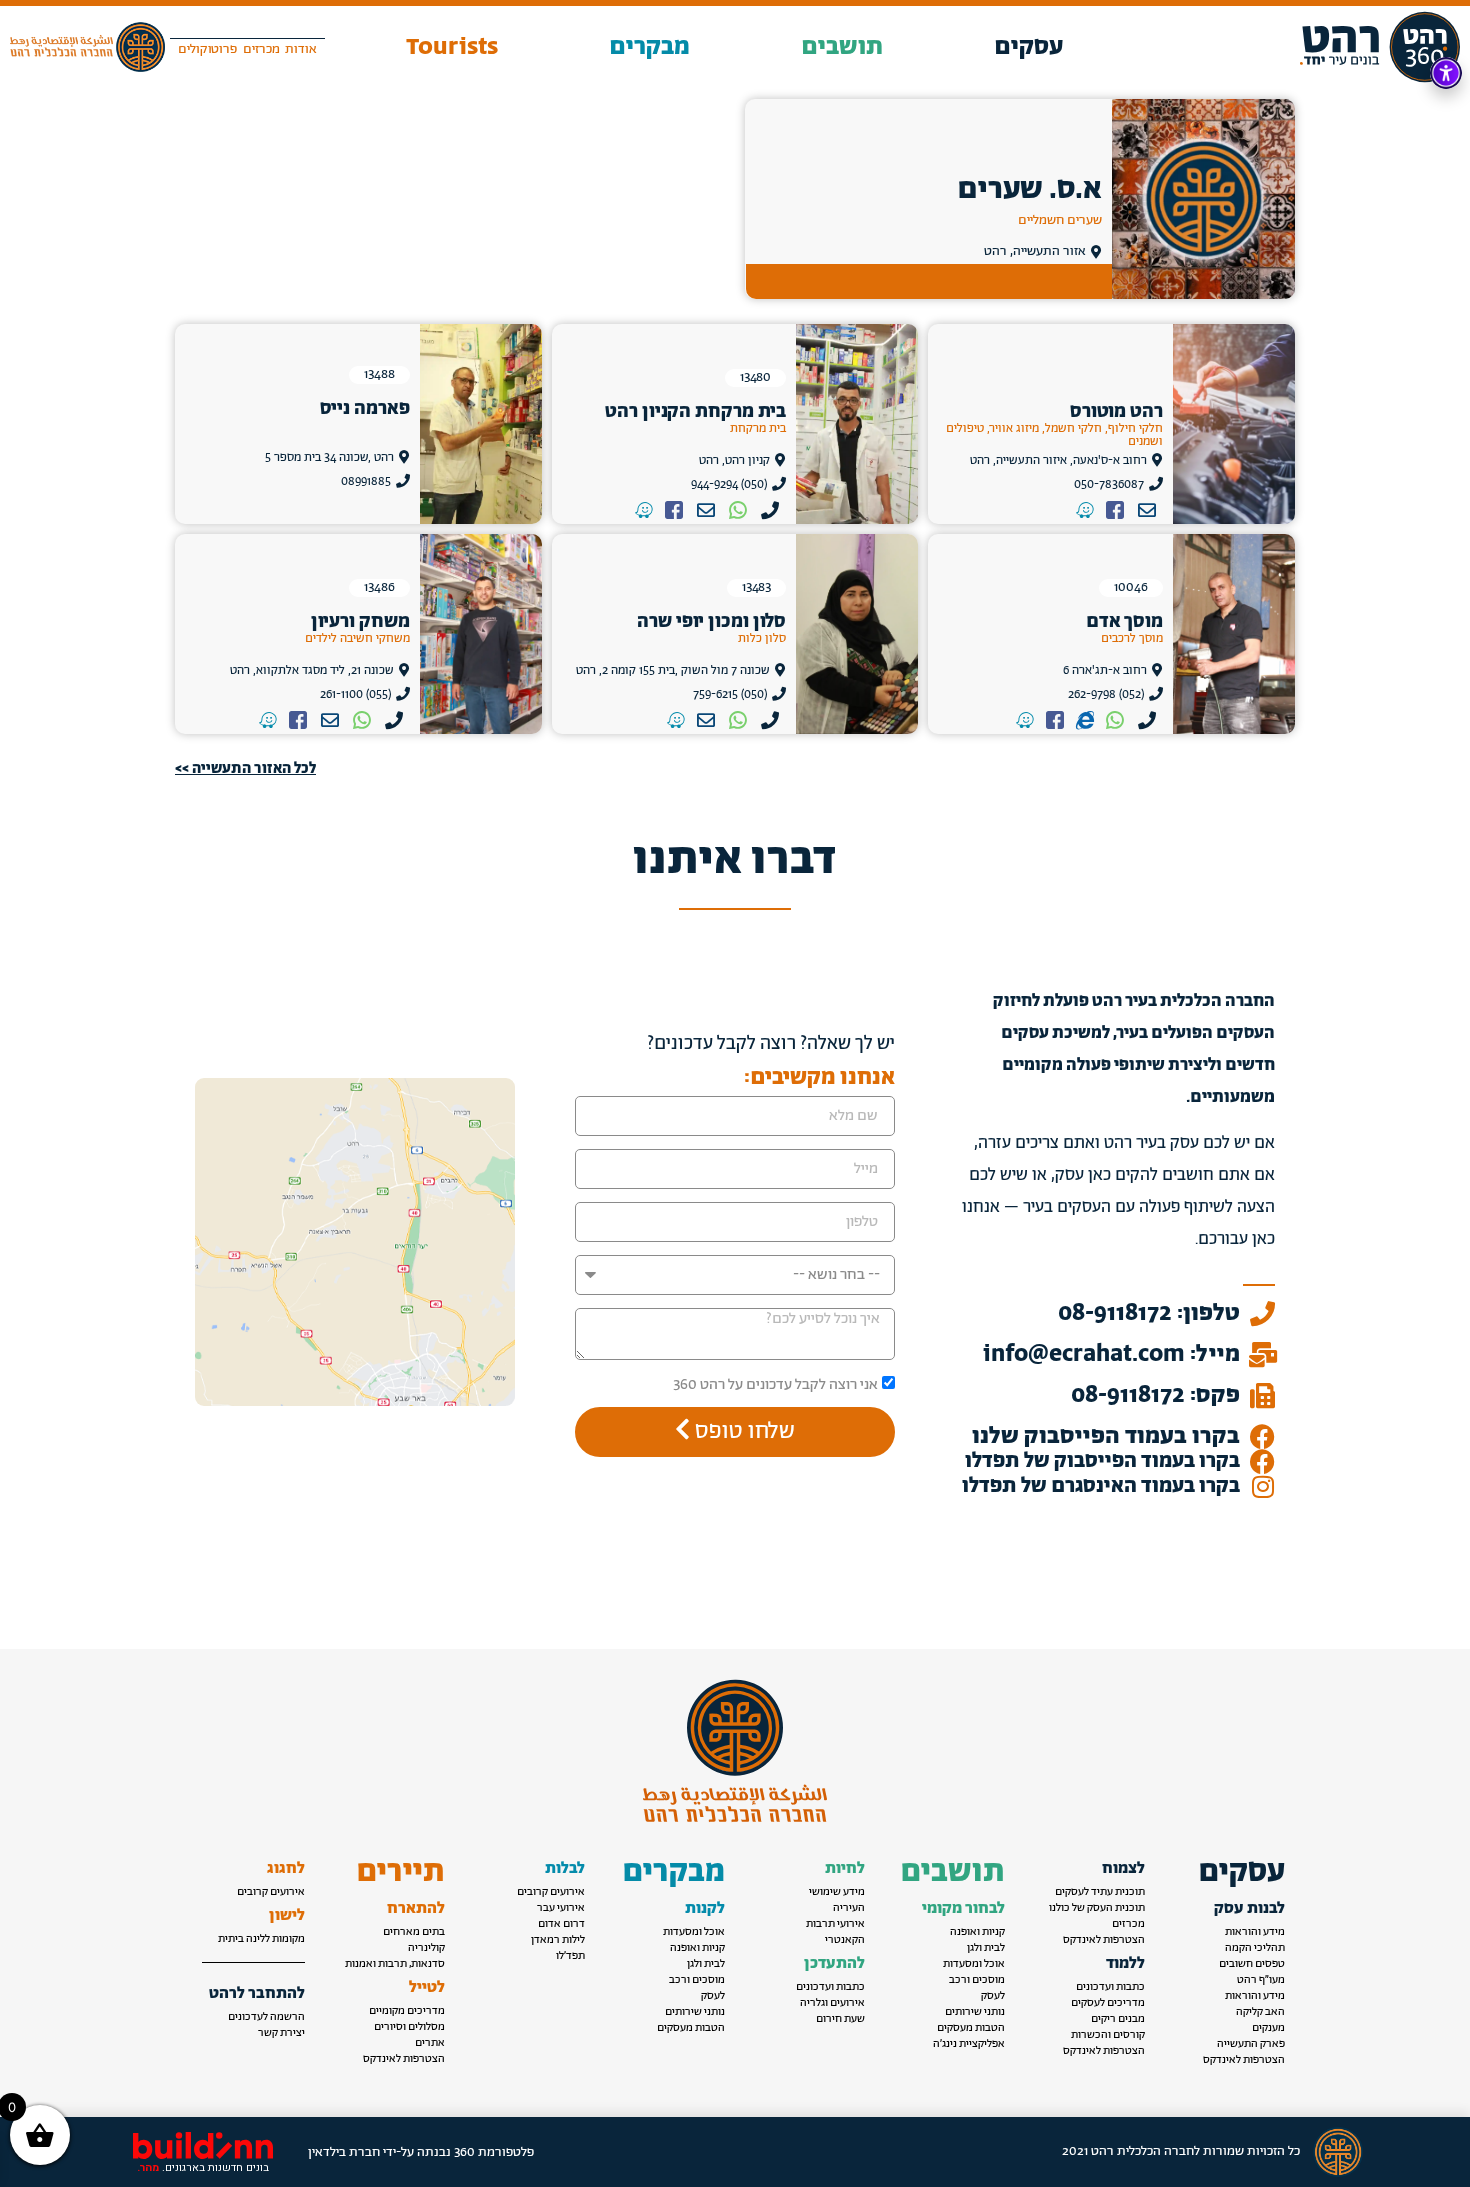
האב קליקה (1260, 2012)
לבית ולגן (986, 1948)
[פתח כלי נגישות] (1446, 73)
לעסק (993, 1996)
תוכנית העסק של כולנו (1097, 1908)
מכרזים (1128, 1924)
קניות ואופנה (977, 1932)
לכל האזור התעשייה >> (245, 768)
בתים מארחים (414, 1932)
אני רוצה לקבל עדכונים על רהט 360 (775, 1384)
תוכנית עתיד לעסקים (1100, 1892)
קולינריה (426, 1948)
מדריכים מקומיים (407, 2011)
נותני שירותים (975, 2012)
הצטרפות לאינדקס (1244, 2060)
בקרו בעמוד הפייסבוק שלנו (1106, 1436)
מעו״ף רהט (1261, 1980)
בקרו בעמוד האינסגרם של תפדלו (1101, 1486)
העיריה (849, 1908)
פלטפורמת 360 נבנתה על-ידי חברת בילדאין (421, 2152)
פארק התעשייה (1251, 2044)
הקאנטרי (845, 1940)
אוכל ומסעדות (974, 1964)
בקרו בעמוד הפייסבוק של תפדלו (1102, 1461)
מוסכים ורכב (977, 1980)
